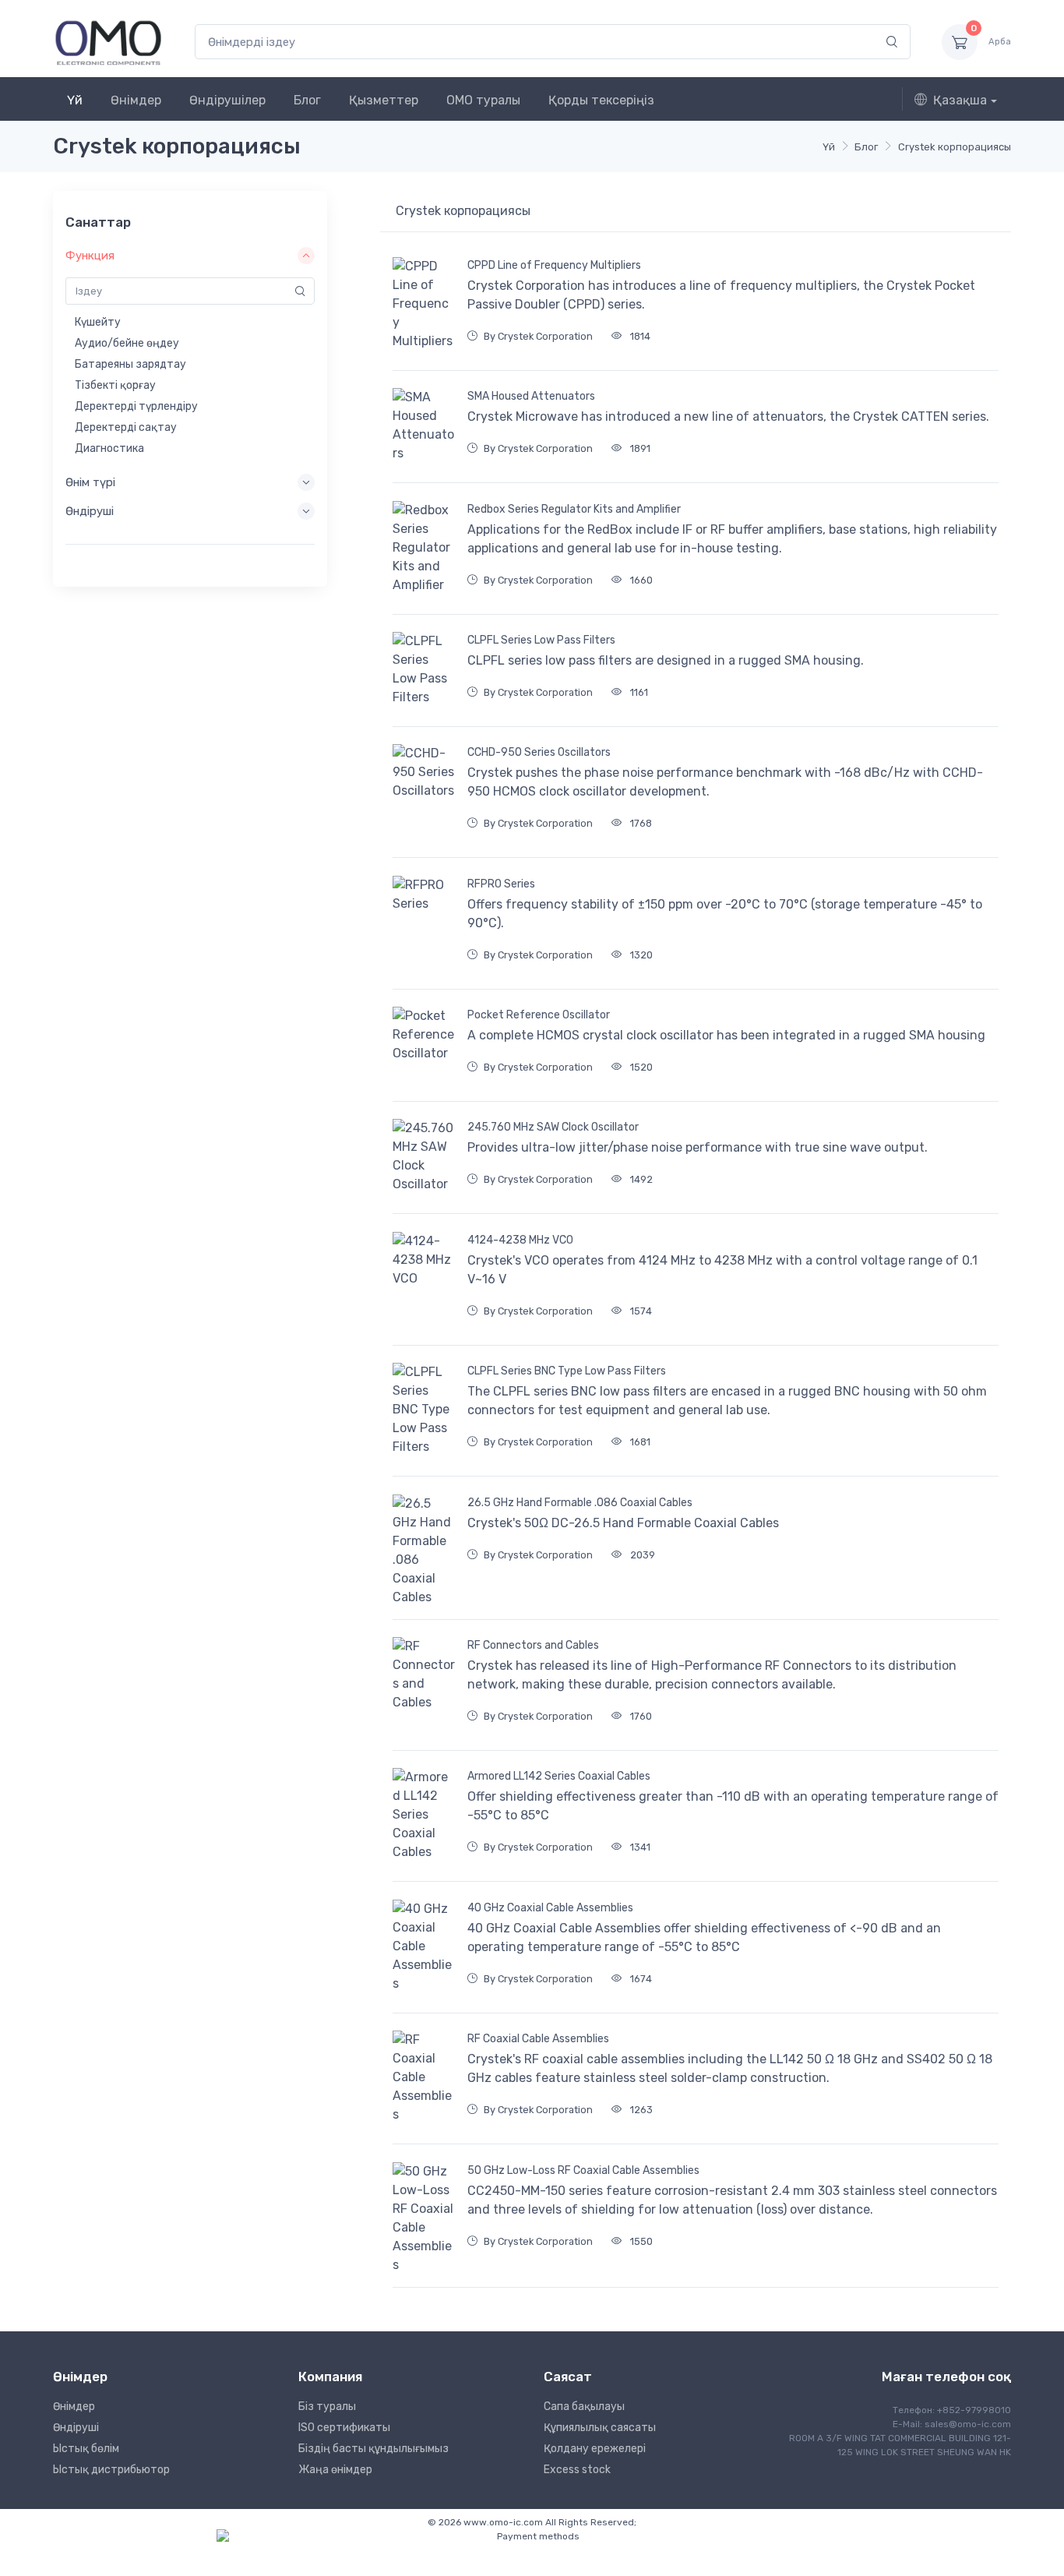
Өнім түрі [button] (90, 482)
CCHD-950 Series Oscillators (539, 752)
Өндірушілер (227, 100)
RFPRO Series (501, 884)
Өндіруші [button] (90, 511)
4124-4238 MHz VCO (520, 1240)
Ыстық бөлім (86, 2449)
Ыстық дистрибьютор (111, 2470)
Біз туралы (327, 2407)
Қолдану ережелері (595, 2449)
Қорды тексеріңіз (601, 100)
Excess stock (577, 2470)
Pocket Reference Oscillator (539, 1015)
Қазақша (960, 100)
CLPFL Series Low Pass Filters (541, 640)
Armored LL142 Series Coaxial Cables (559, 1776)
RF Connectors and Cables (533, 1645)
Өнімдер (136, 100)
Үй (75, 100)
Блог (307, 100)
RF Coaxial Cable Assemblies (538, 2039)
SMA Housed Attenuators (531, 396)
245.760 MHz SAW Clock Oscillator (553, 1127)
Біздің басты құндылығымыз (373, 2449)
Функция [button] (90, 256)
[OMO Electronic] (108, 42)
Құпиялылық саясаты (600, 2428)
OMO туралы (483, 100)
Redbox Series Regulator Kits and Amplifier (574, 509)
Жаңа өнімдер (335, 2470)
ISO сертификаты (344, 2428)
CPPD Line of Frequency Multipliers (554, 265)
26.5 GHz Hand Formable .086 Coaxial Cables (580, 1503)
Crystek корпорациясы (955, 147)
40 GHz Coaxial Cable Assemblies (550, 1908)
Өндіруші (76, 2428)
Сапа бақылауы (584, 2407)
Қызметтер (384, 100)
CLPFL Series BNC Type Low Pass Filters (567, 1371)
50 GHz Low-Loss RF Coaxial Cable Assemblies (583, 2170)
